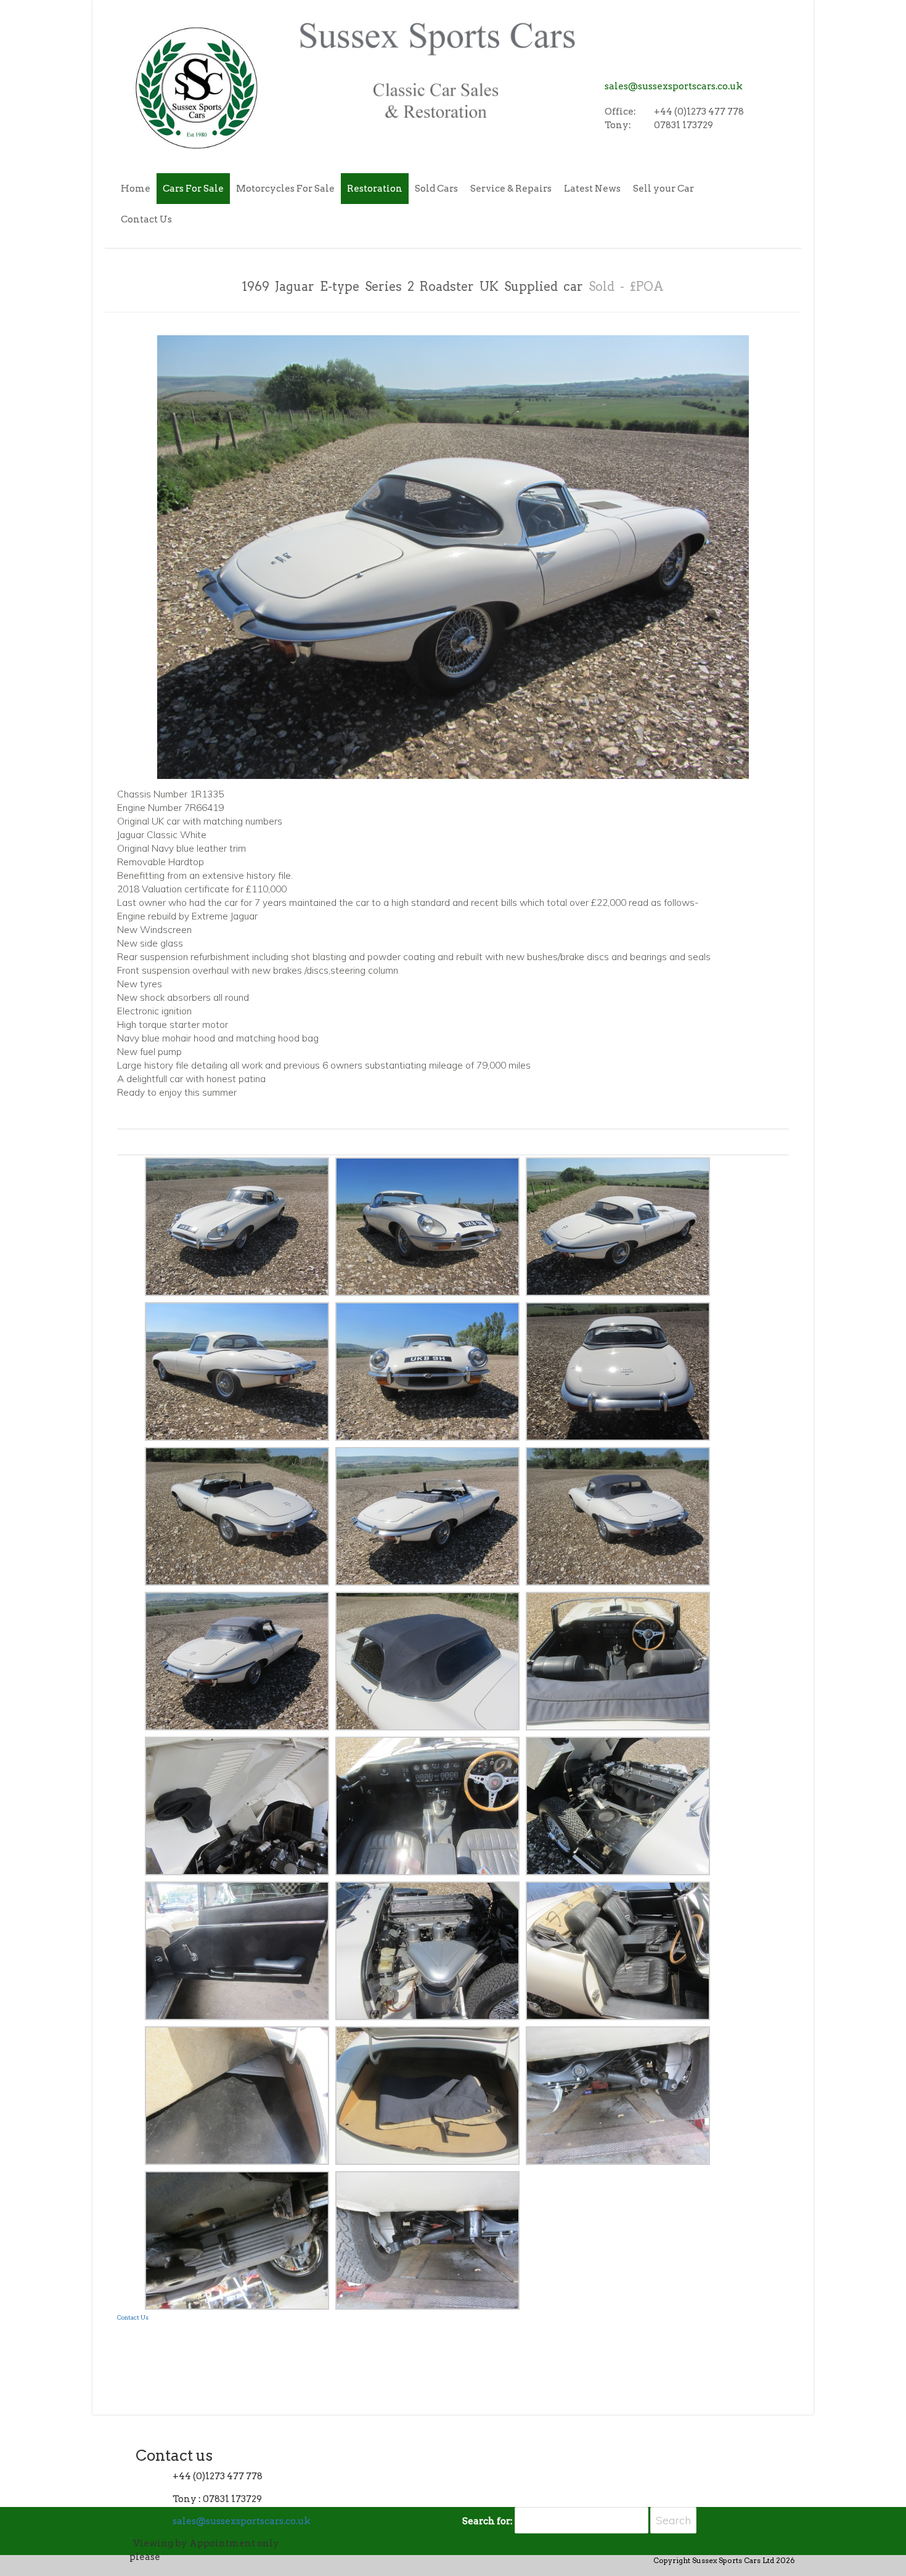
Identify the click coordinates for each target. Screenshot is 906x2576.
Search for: (488, 2521)
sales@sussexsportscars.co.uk (674, 86)
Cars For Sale (193, 189)
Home (136, 189)
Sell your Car (663, 189)
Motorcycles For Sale (285, 189)
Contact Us (146, 219)
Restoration (375, 189)
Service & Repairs (511, 189)
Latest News (592, 189)
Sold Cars (436, 189)
